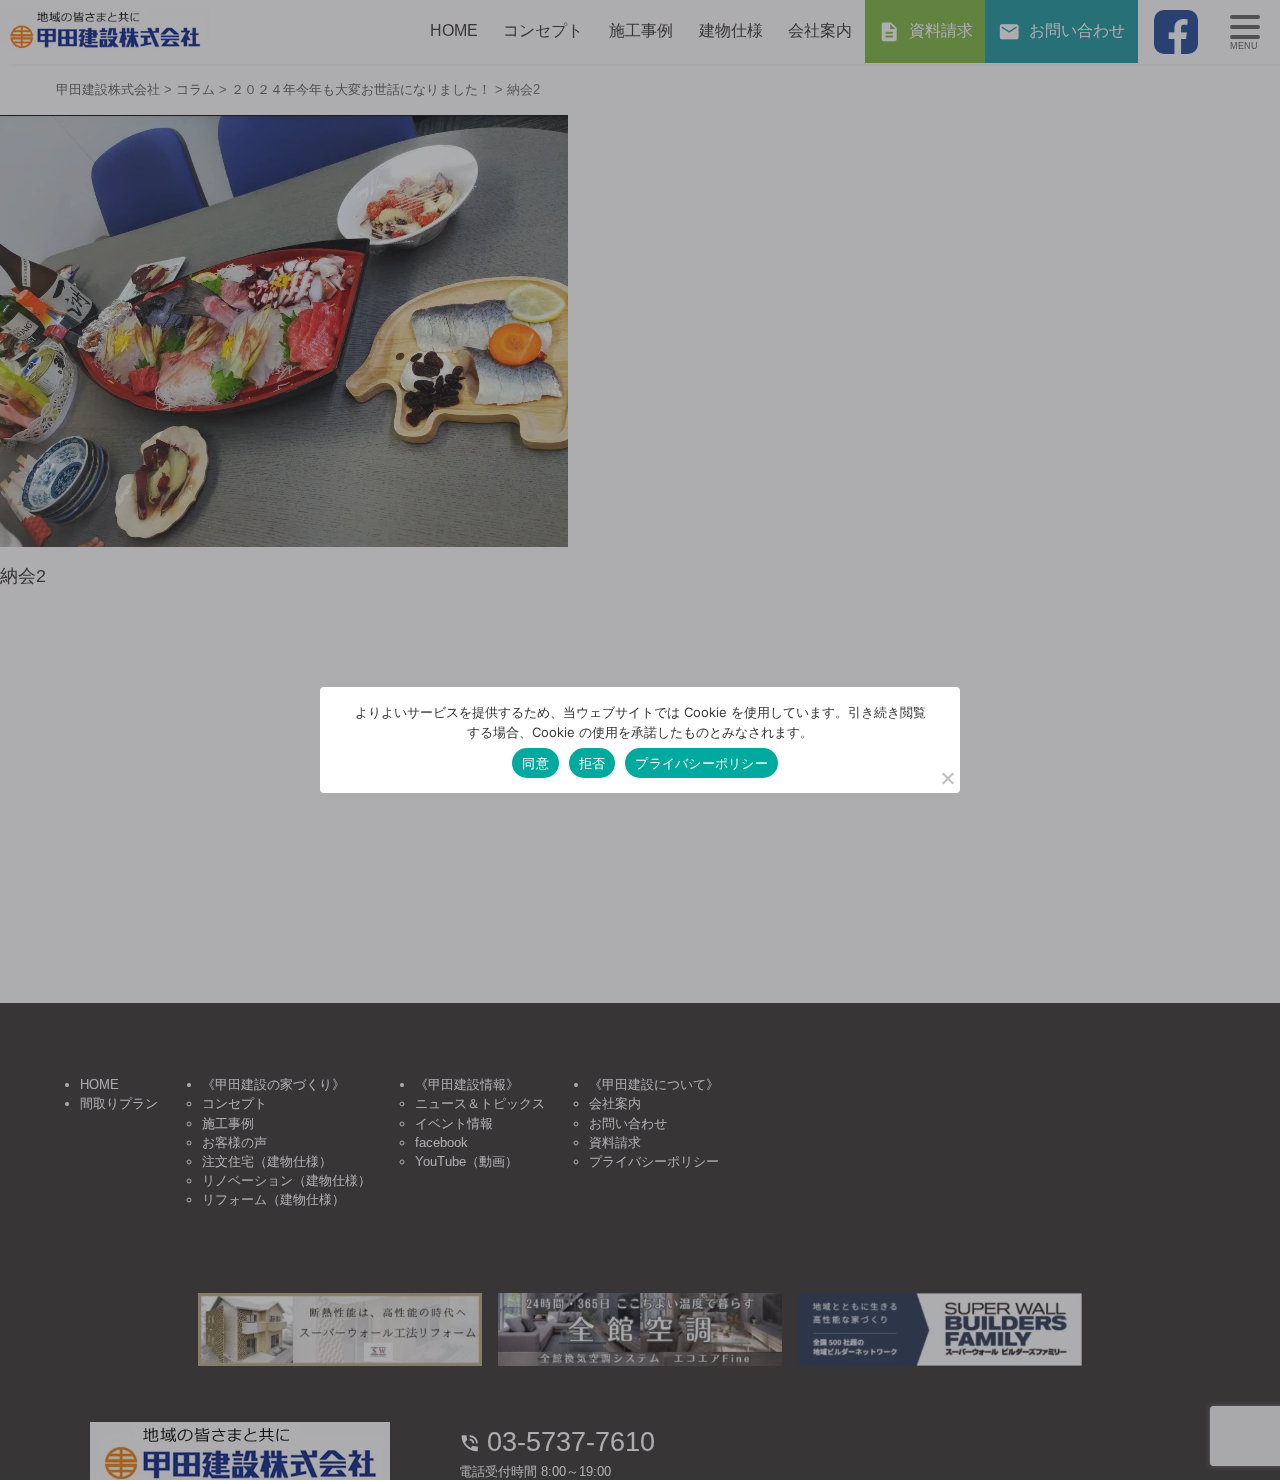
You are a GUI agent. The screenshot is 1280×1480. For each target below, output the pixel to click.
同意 (535, 763)
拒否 (592, 763)
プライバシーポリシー (701, 763)
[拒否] (947, 778)
